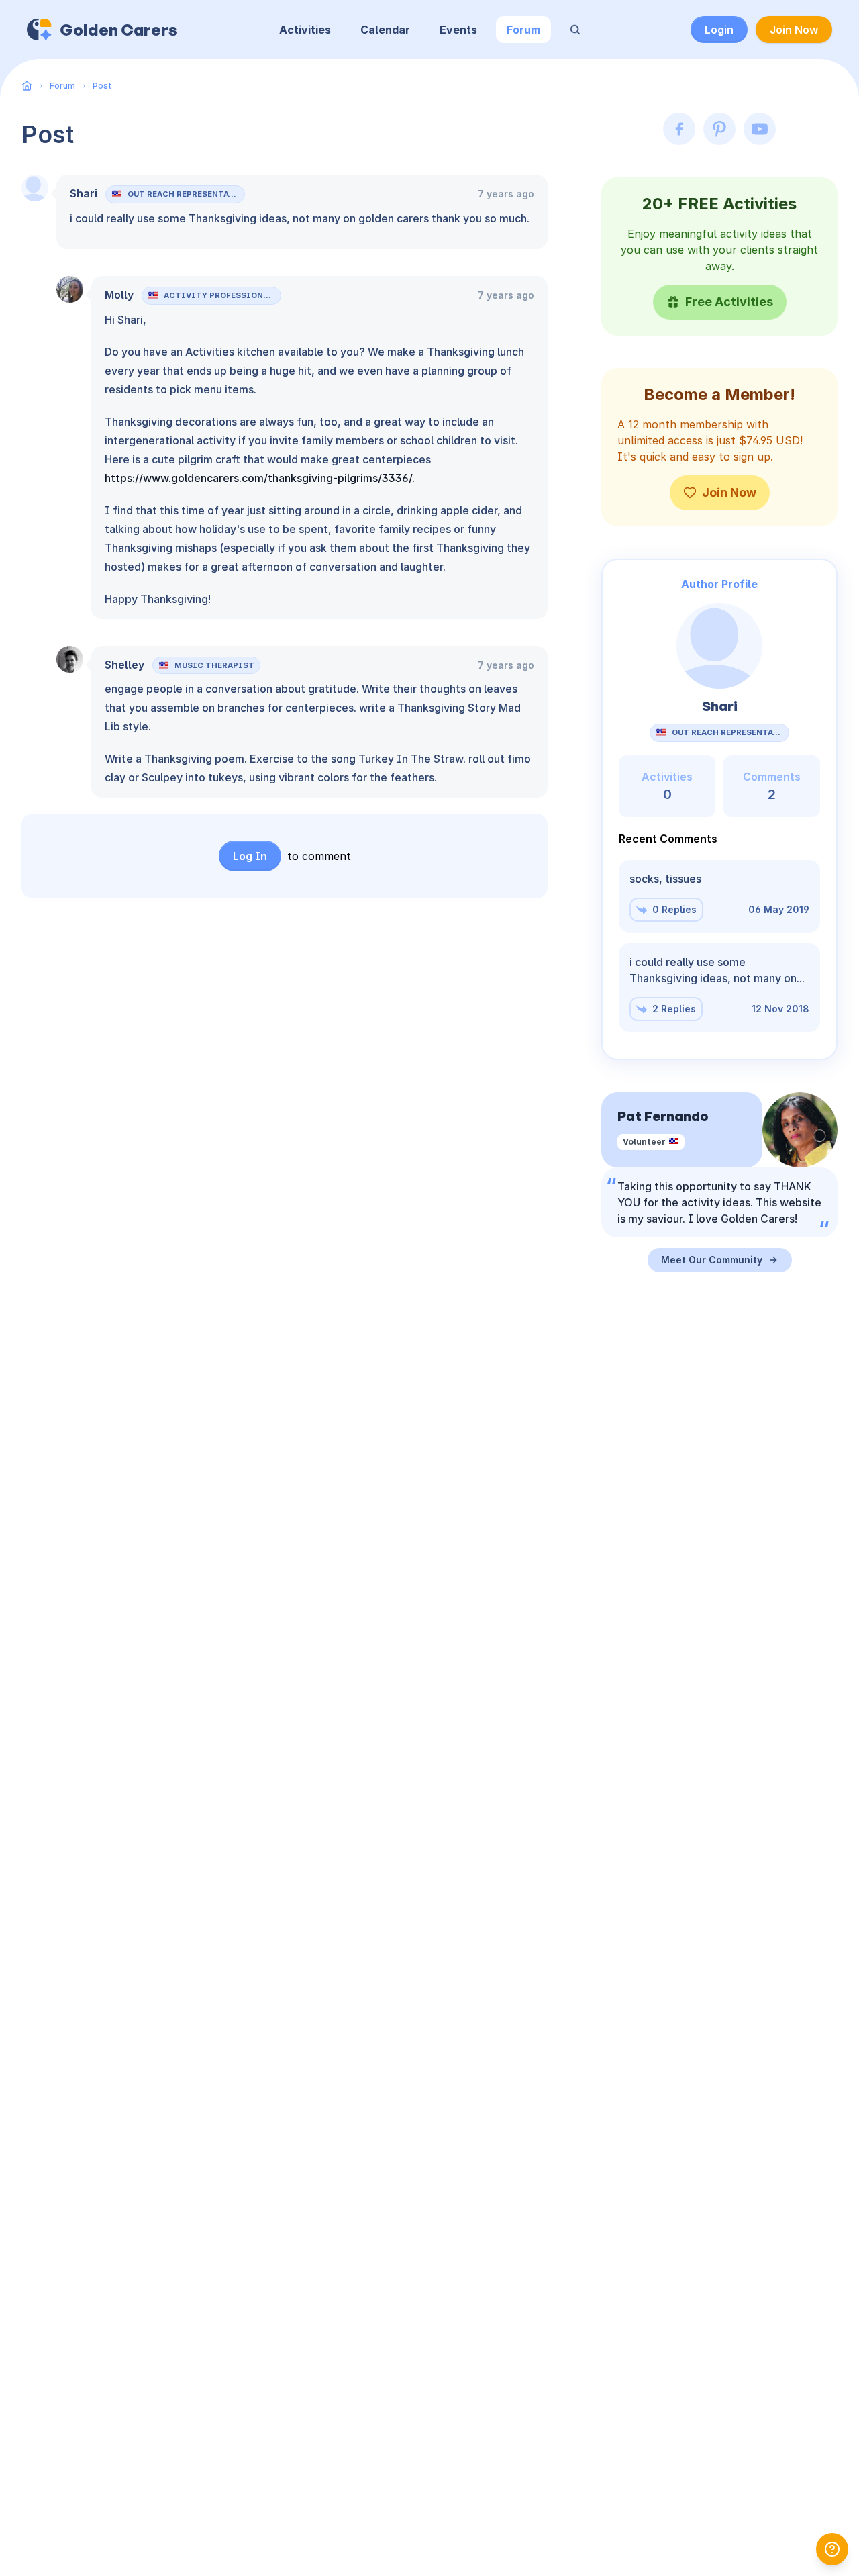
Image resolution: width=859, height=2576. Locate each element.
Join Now (794, 30)
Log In (250, 856)
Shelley (124, 665)
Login (719, 30)
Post (102, 86)
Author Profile (719, 584)
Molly (119, 295)
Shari (84, 193)
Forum (523, 30)
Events (458, 30)
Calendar (385, 30)
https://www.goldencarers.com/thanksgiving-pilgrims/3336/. (260, 478)
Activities (305, 30)
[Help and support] (832, 2549)
